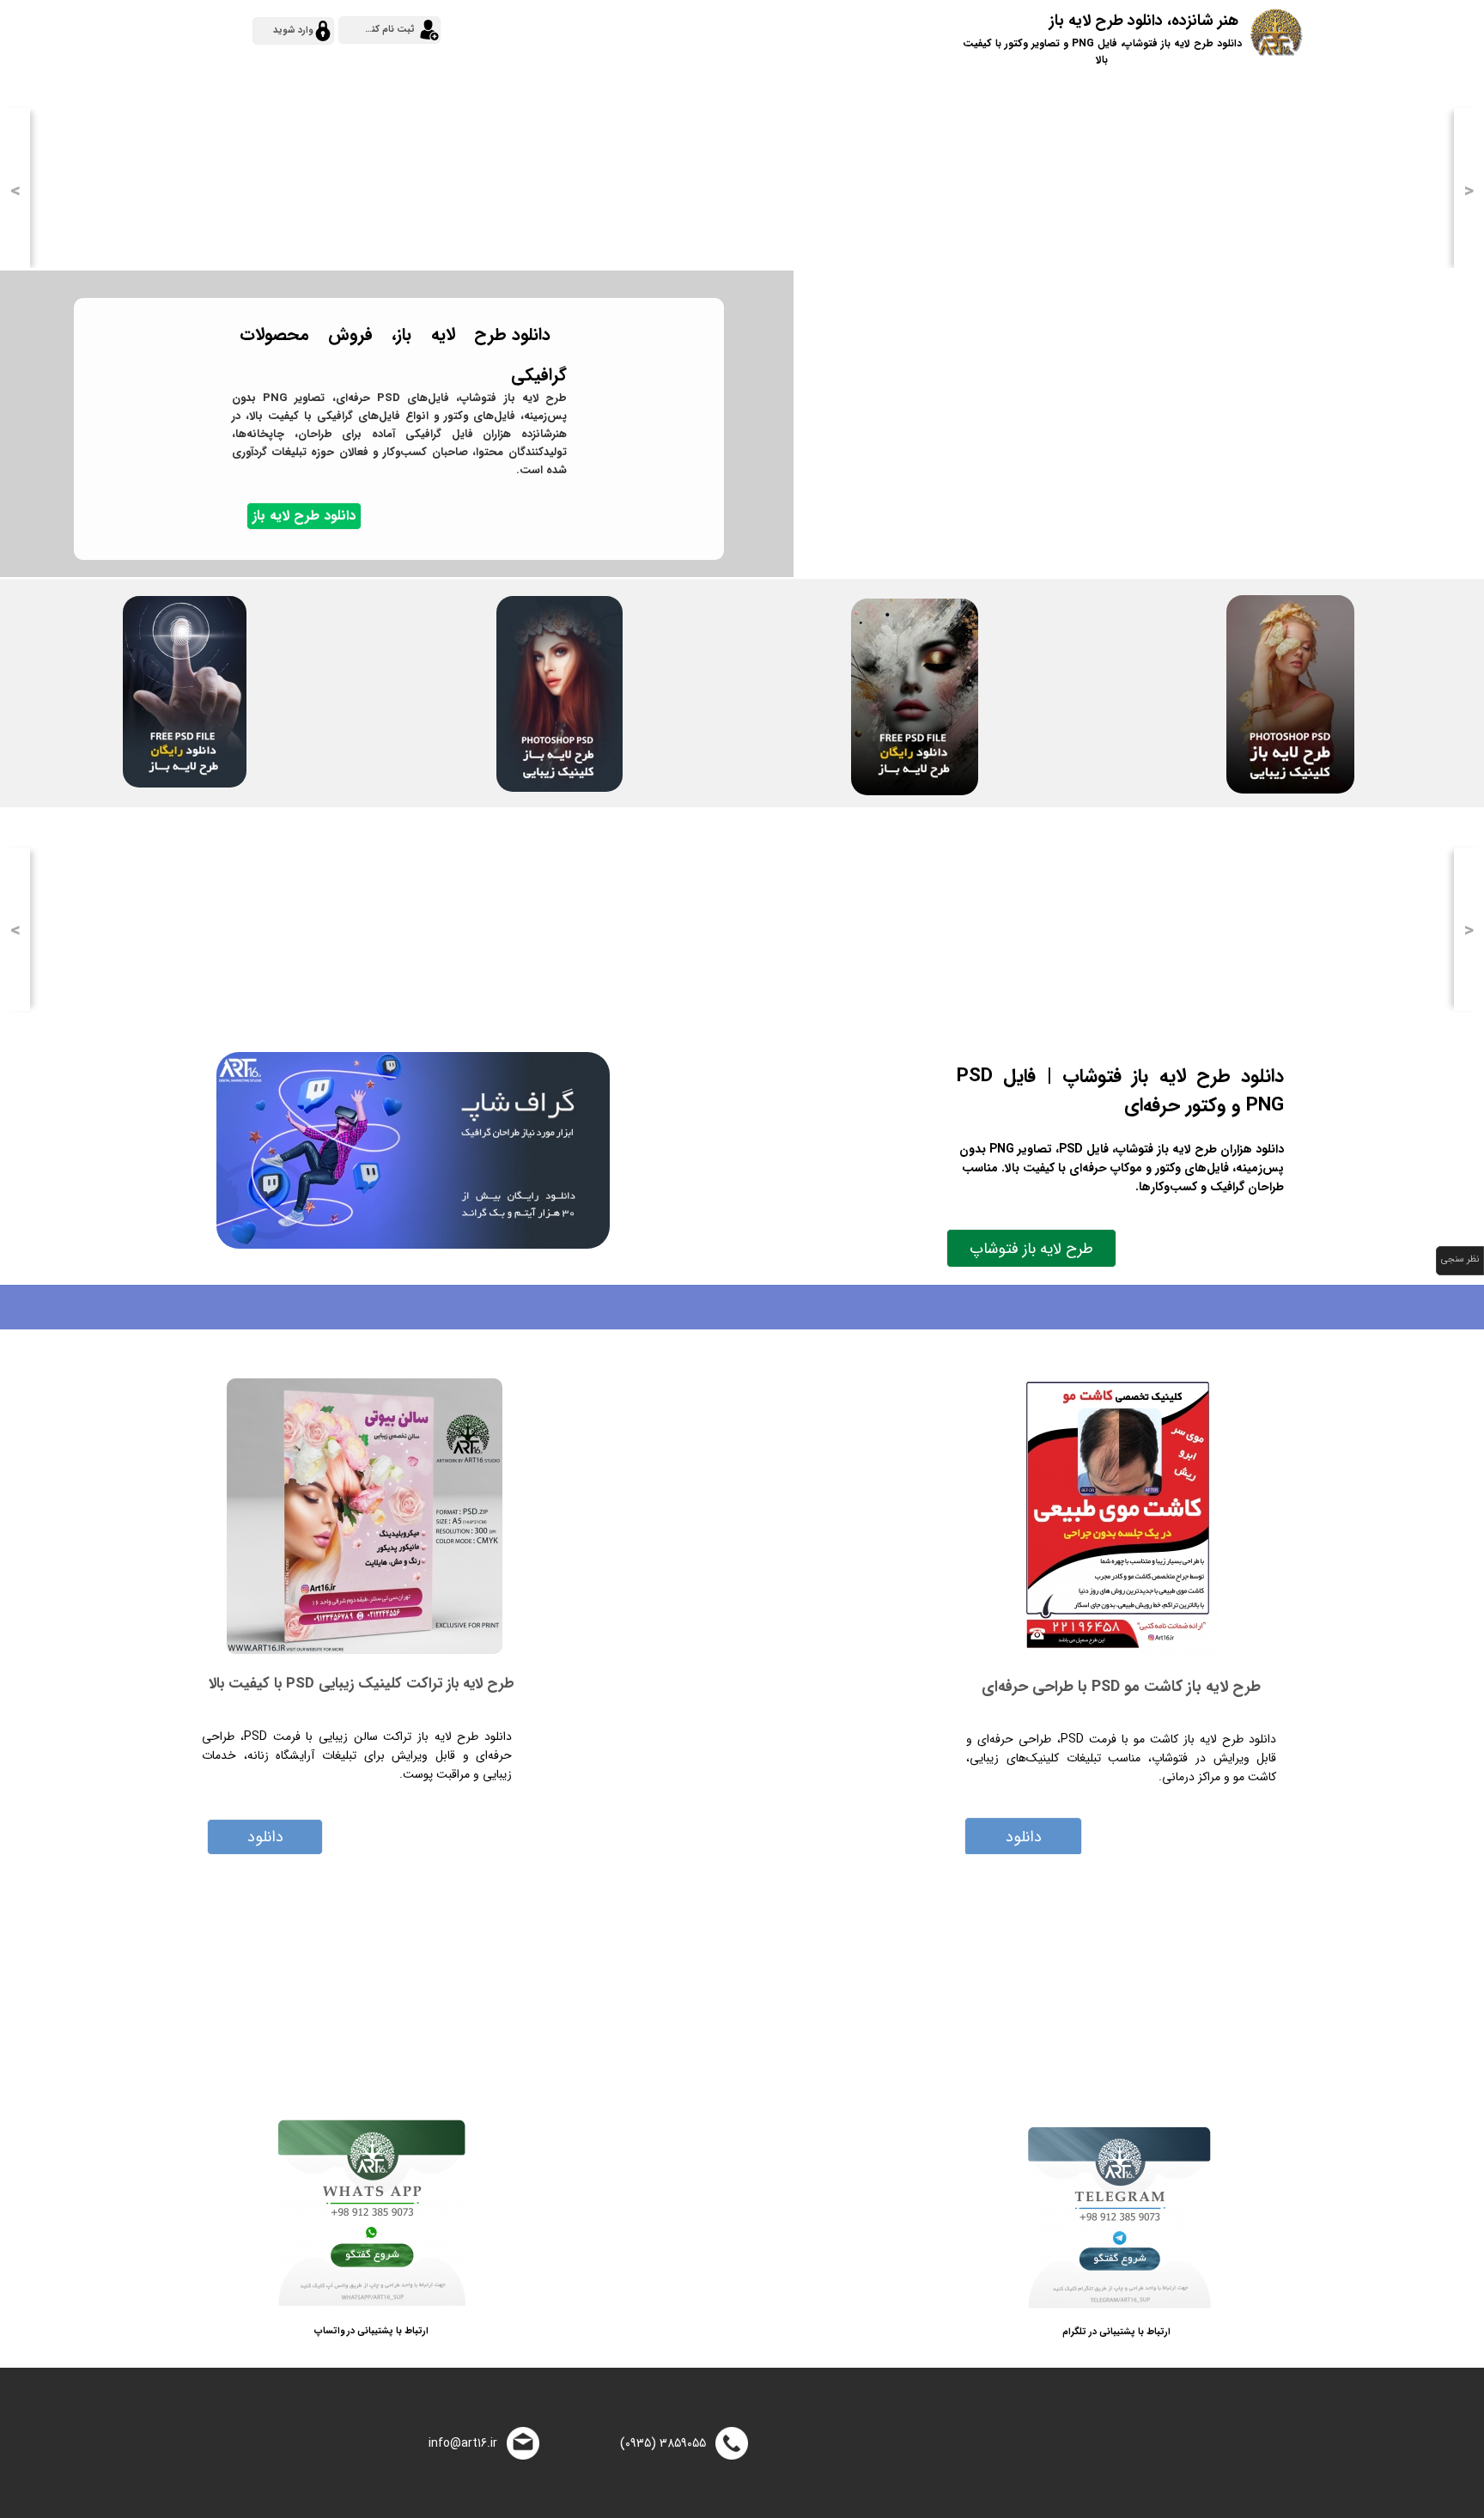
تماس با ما (800, 31)
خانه (1408, 31)
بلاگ (952, 31)
